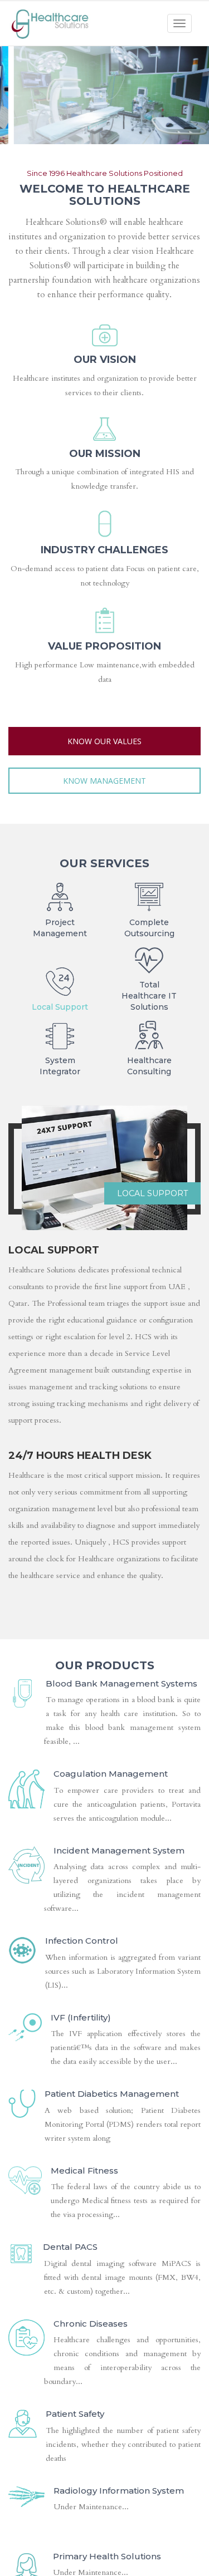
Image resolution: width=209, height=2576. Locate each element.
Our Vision (105, 360)
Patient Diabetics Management (112, 2094)
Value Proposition (104, 646)
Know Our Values (104, 741)
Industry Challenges (104, 550)
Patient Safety (75, 2414)
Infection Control (82, 1941)
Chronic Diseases (91, 2324)
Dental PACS (70, 2247)
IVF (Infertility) (81, 2017)
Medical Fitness (84, 2171)
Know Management (104, 781)
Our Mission (105, 454)
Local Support (152, 1193)
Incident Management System (119, 1850)
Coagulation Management (111, 1774)
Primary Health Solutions (107, 2556)
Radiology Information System (119, 2491)
